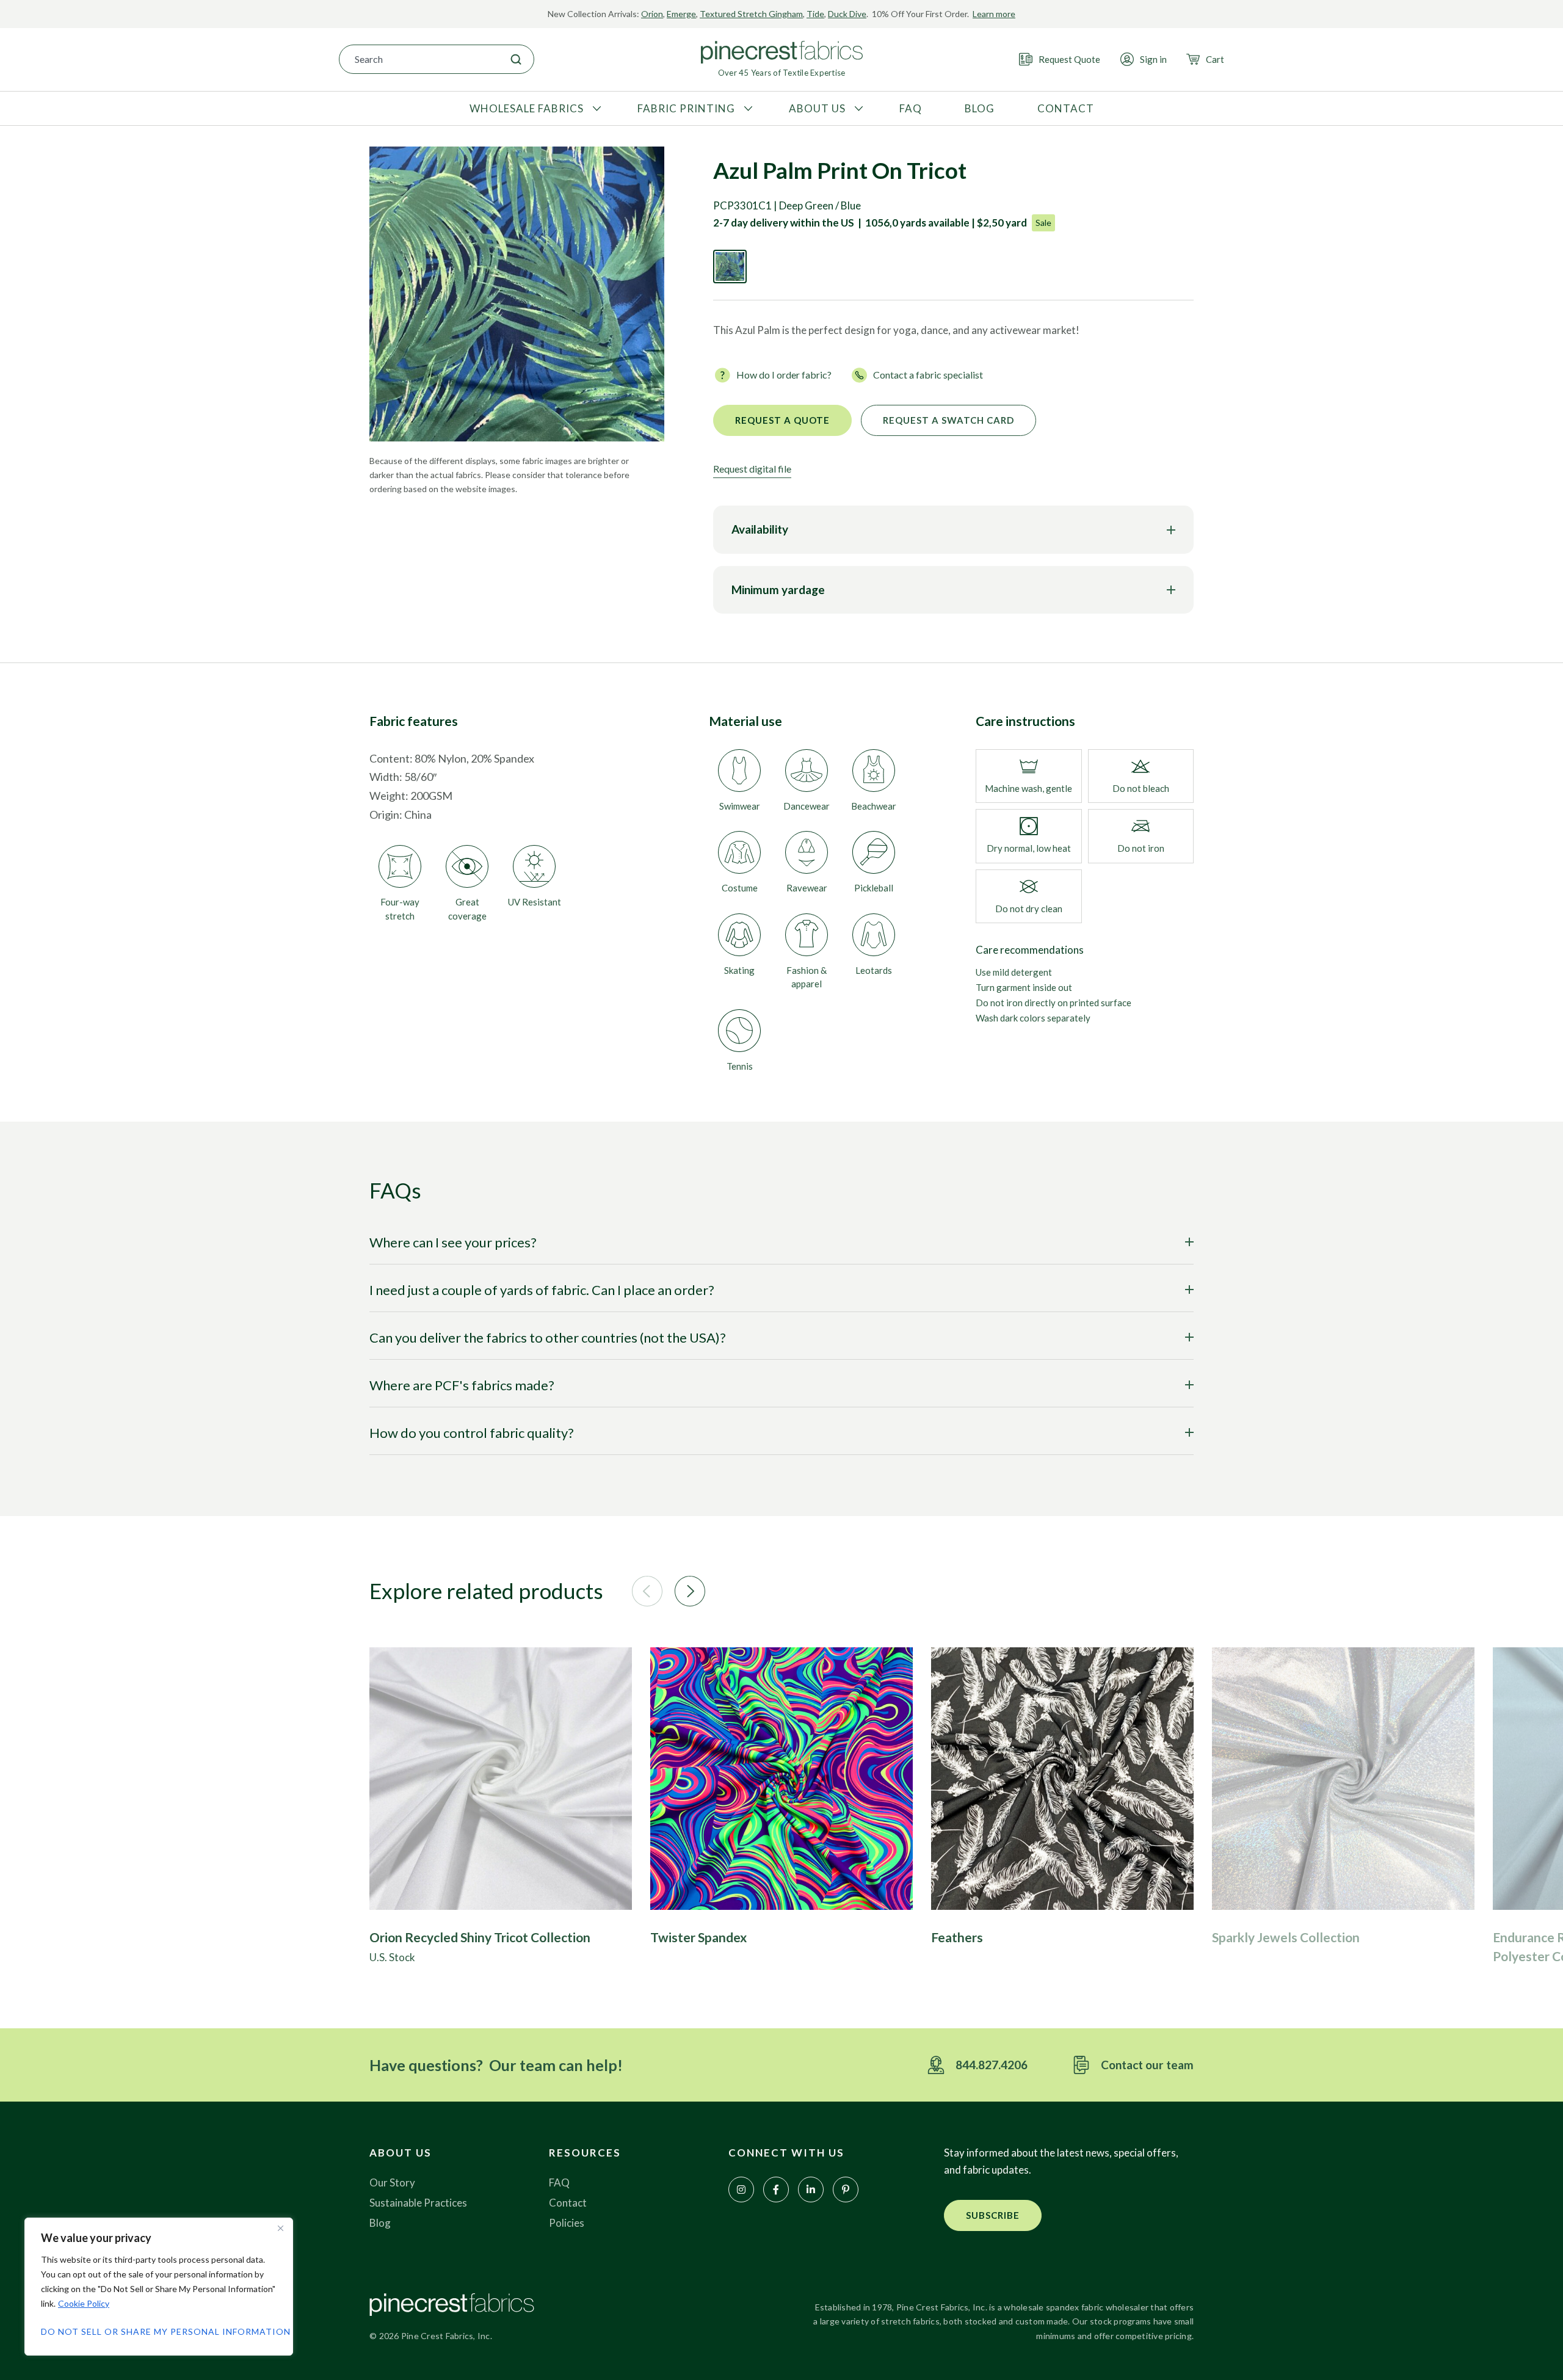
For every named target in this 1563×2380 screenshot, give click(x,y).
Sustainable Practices (418, 2203)
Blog (380, 2223)
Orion (652, 14)
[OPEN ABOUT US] (857, 109)
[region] (159, 2287)
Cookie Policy (84, 2303)
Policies (567, 2223)
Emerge (681, 14)
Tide (815, 14)
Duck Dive (847, 14)
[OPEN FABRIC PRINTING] (747, 109)
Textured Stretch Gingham (751, 14)
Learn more (994, 14)
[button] (647, 1591)
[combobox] (419, 59)
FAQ (559, 2182)
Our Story (392, 2182)
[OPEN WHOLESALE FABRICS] (595, 109)
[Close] (280, 2228)
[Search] (516, 59)
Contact (568, 2203)
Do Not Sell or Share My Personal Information (159, 2331)
